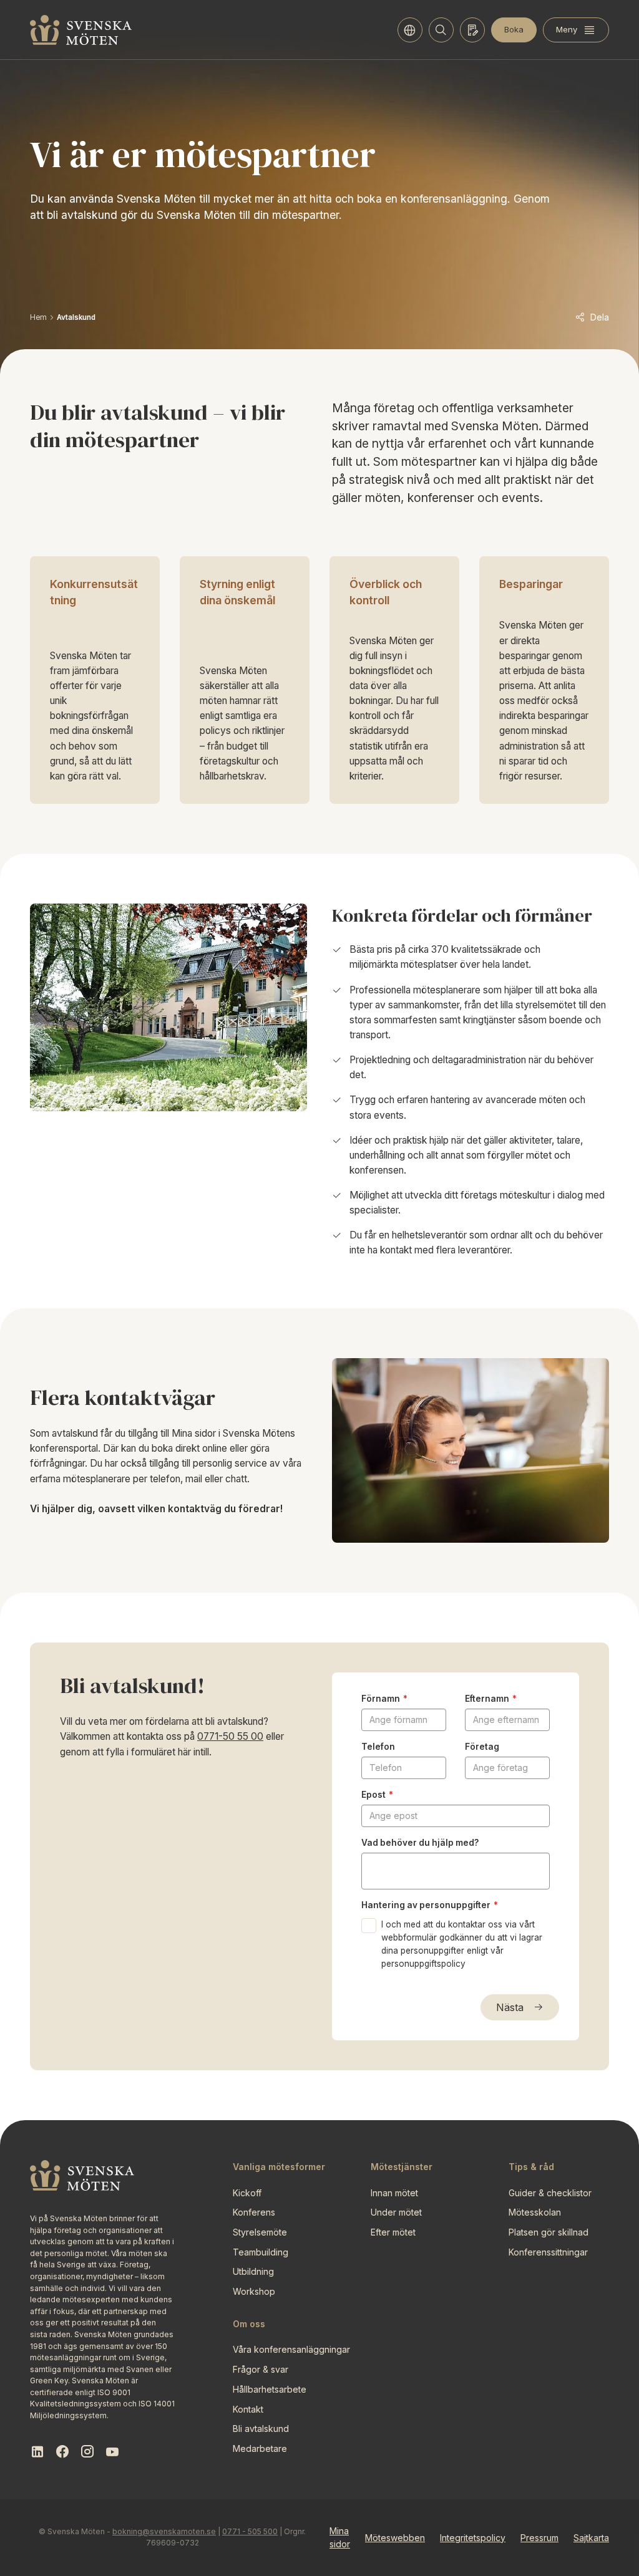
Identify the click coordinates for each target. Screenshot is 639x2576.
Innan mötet (394, 2193)
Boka (514, 29)
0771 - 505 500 (250, 2531)
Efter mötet (393, 2232)
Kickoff (247, 2193)
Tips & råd (531, 2167)
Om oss (249, 2324)
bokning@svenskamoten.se (164, 2531)
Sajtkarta (591, 2538)
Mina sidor (340, 2538)
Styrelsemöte (260, 2232)
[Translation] (410, 30)
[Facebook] (62, 2452)
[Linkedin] (37, 2452)
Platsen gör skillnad (549, 2232)
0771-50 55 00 (230, 1736)
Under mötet (396, 2212)
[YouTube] (112, 2452)
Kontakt (248, 2409)
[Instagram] (87, 2452)
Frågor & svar (261, 2369)
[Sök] (441, 30)
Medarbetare (260, 2448)
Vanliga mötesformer (279, 2167)
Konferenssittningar (548, 2252)
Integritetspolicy (473, 2538)
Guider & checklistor (550, 2193)
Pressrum (539, 2538)
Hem (38, 317)
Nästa (510, 2007)
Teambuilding (261, 2252)
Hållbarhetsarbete (270, 2389)
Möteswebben (395, 2538)
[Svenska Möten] (81, 30)
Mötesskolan (535, 2212)
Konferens (254, 2212)
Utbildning (253, 2271)
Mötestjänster (402, 2167)
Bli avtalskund (261, 2429)
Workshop (254, 2291)
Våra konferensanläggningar (291, 2349)
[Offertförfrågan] (472, 30)
